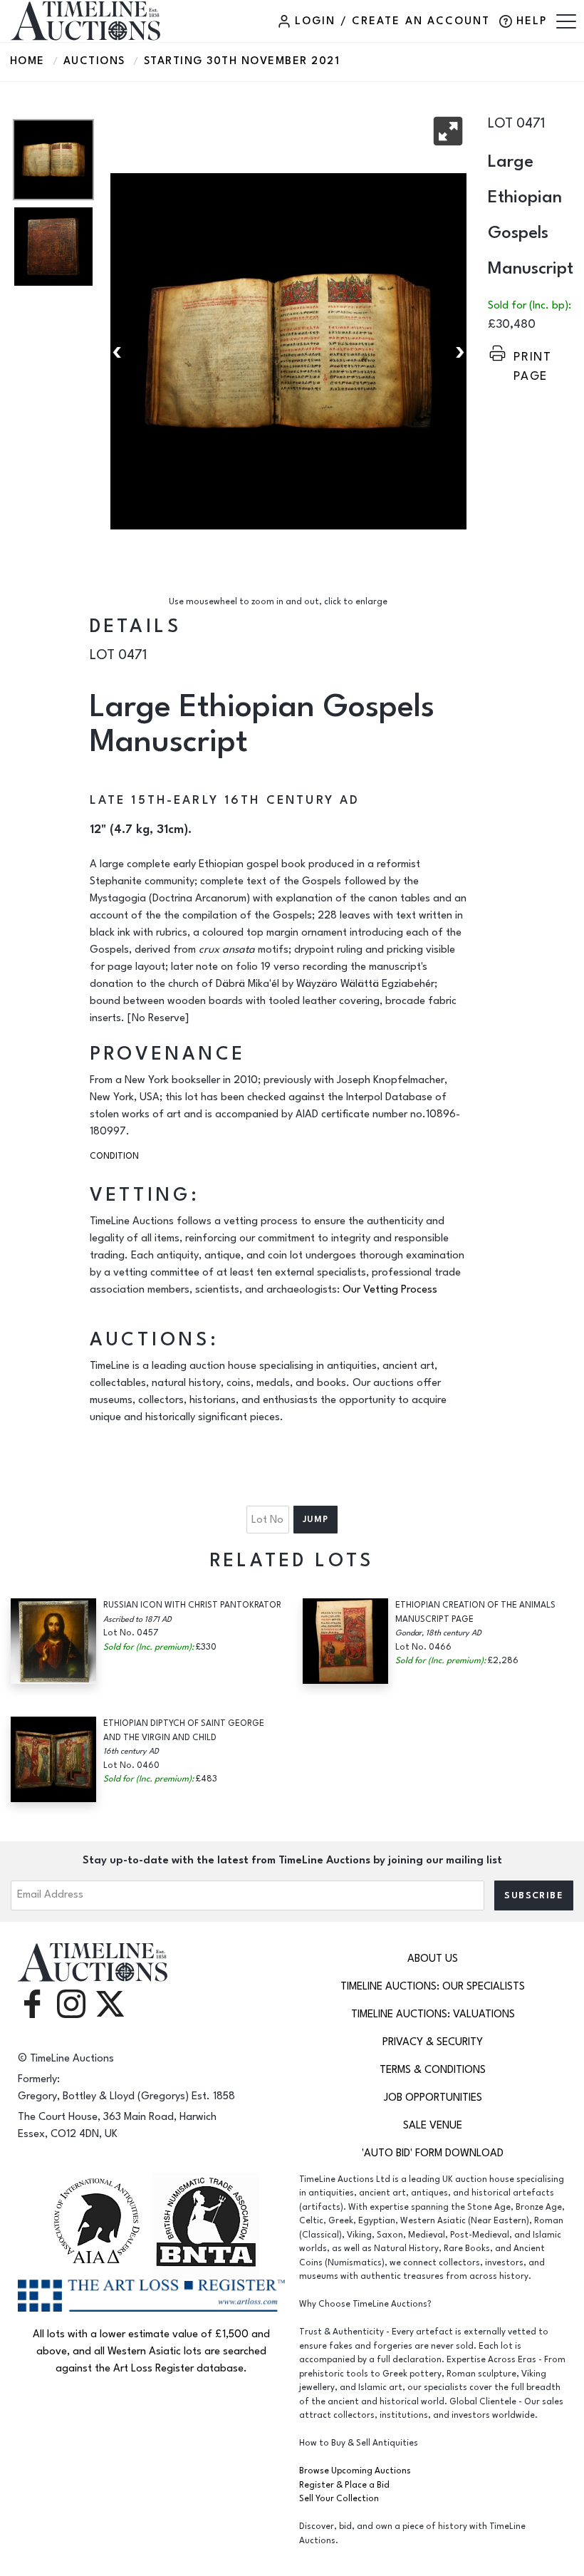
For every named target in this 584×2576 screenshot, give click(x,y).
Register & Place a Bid (344, 2485)
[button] (448, 131)
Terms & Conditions (433, 2070)
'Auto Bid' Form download (433, 2153)
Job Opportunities (433, 2097)
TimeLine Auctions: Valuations (433, 2014)
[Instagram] (71, 2003)
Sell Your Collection (339, 2499)
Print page (533, 357)
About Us (433, 1959)
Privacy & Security (433, 2042)
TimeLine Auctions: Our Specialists (433, 1986)
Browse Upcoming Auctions (355, 2471)
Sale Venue (433, 2125)
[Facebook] (32, 2003)
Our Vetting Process (390, 1289)
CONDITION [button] (114, 1156)
